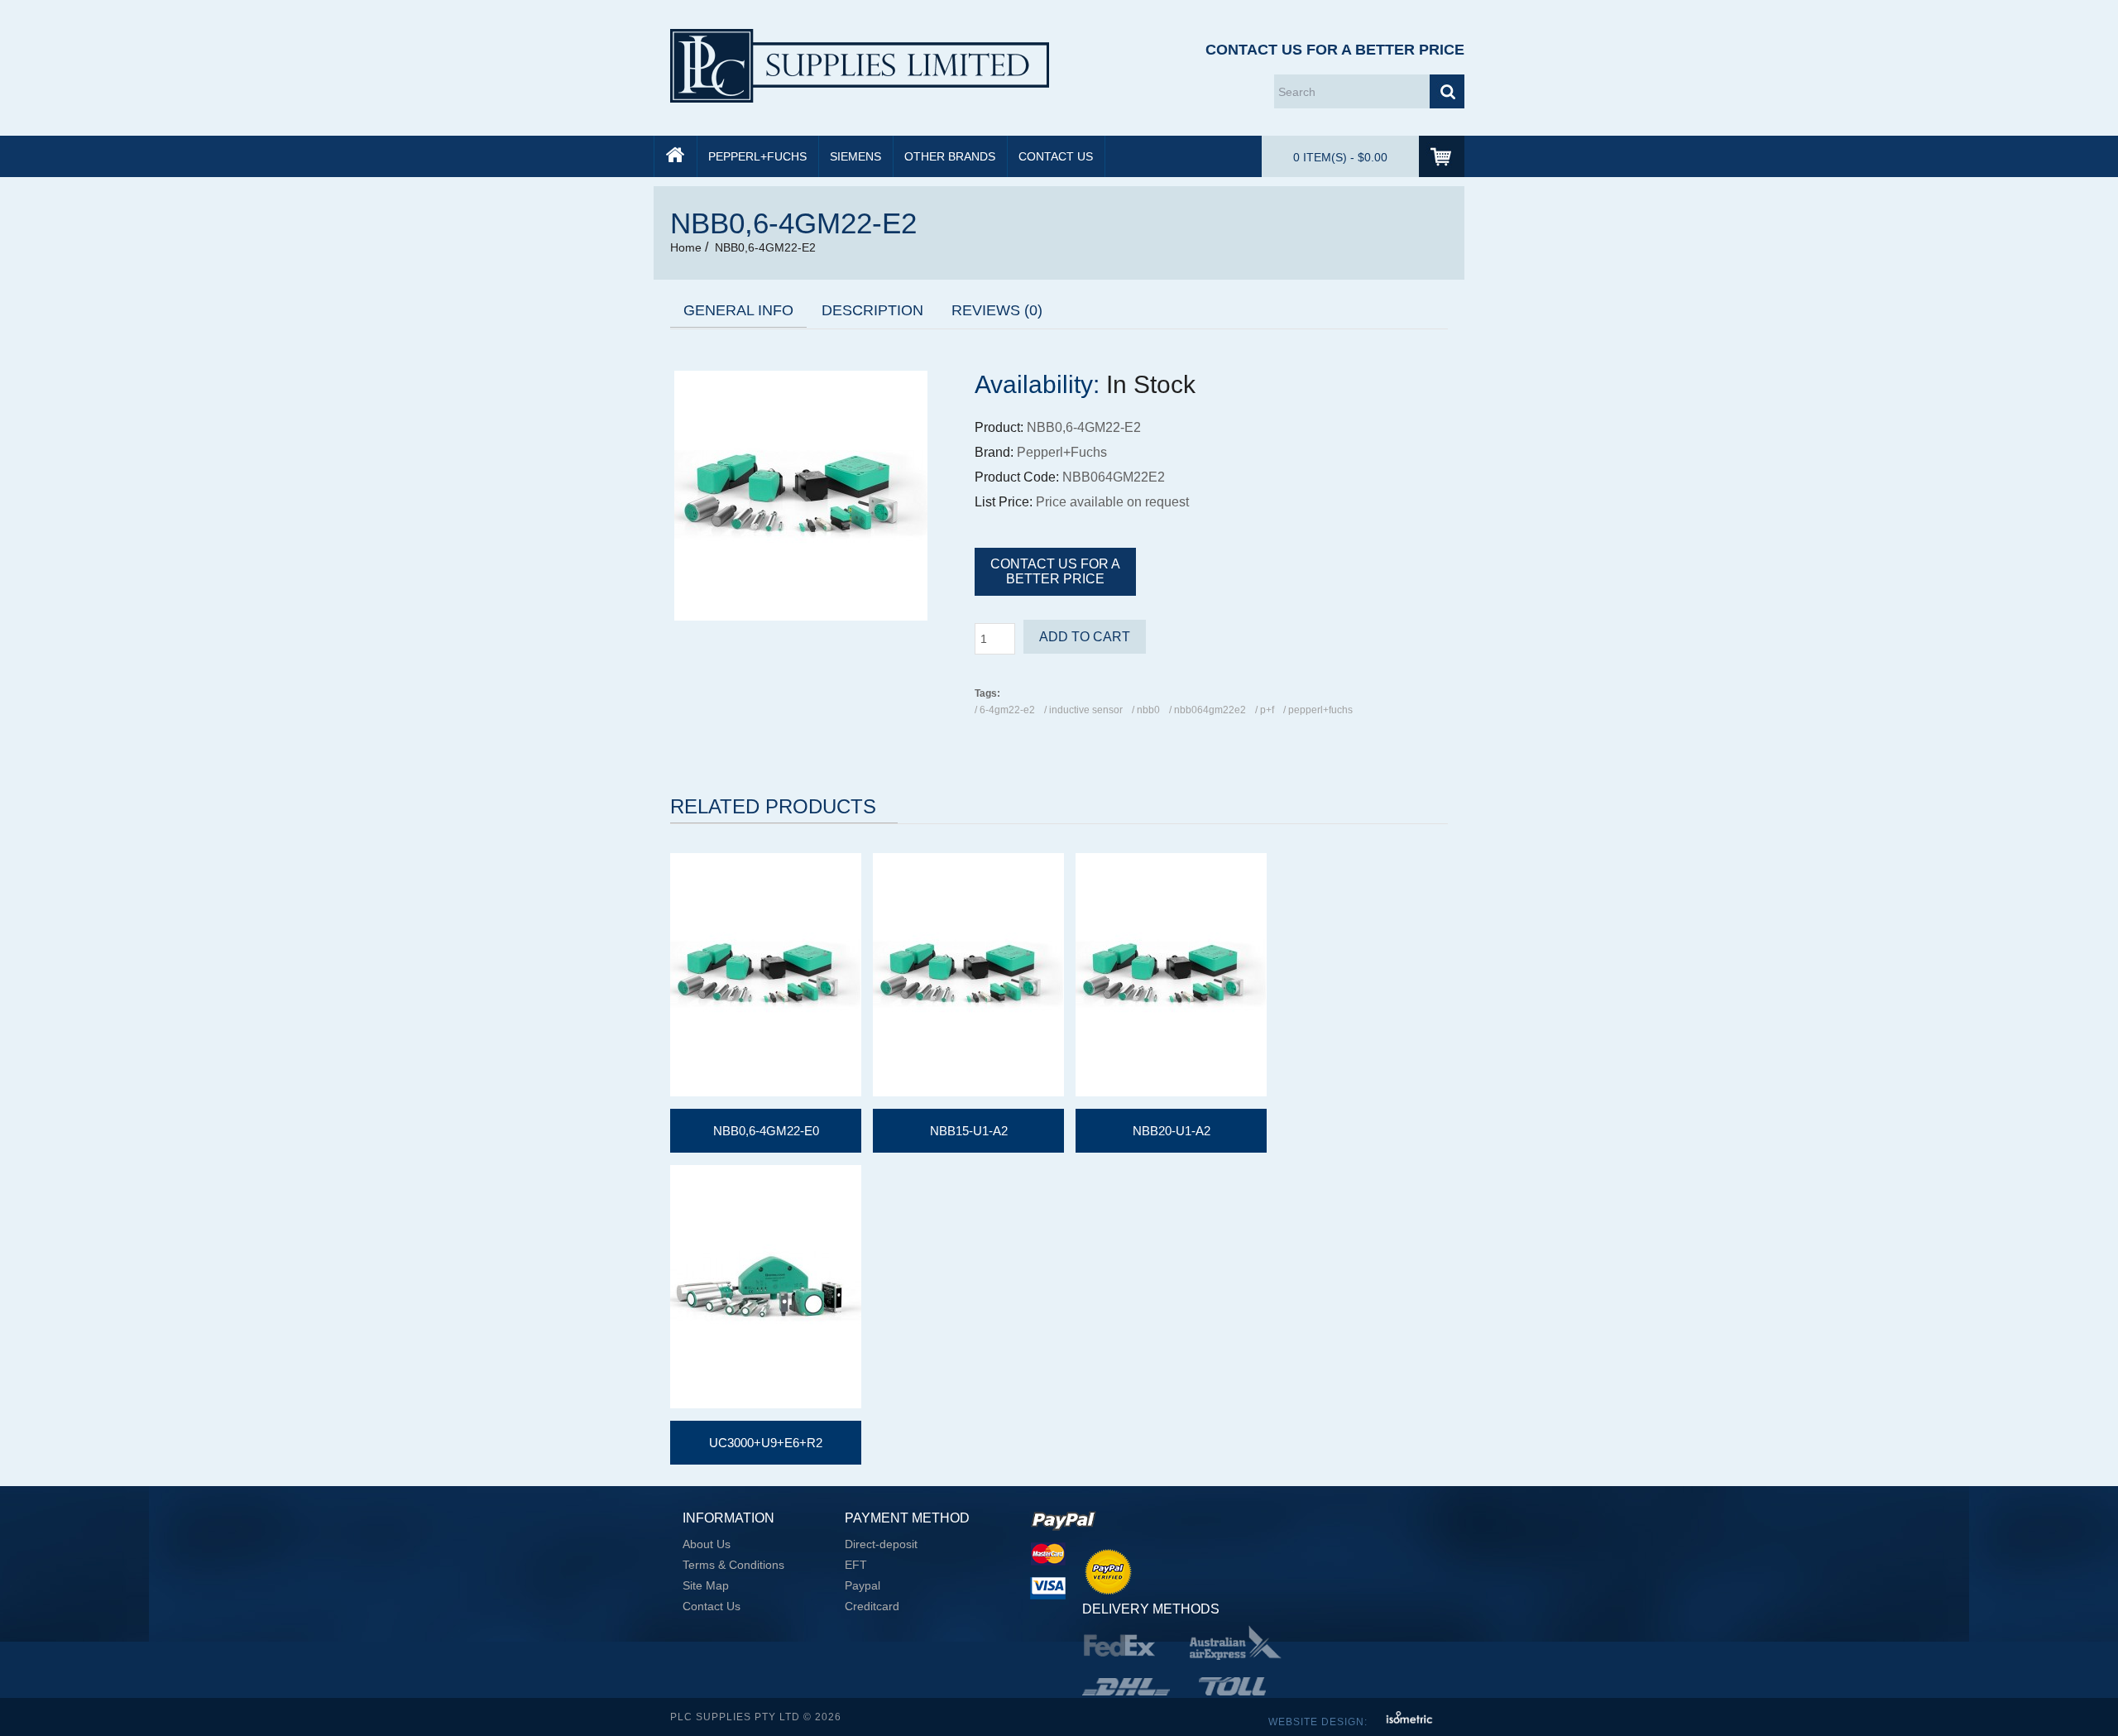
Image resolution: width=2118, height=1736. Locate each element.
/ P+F (1265, 710)
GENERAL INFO (738, 310)
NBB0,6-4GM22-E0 (766, 1131)
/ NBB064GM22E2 (1208, 710)
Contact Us (1056, 156)
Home (686, 247)
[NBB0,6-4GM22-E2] (801, 616)
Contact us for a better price (1055, 571)
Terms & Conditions (733, 1565)
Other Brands (950, 156)
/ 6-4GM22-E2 (1005, 710)
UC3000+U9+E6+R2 (766, 1443)
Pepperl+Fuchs (757, 156)
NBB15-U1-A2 (969, 1131)
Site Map (706, 1585)
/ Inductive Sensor (1083, 710)
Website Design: (1320, 1722)
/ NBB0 (1146, 710)
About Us (707, 1544)
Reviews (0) (997, 310)
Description (872, 310)
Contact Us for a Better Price (1335, 50)
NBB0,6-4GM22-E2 (765, 247)
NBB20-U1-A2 (1172, 1131)
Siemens (855, 156)
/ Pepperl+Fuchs (1318, 710)
